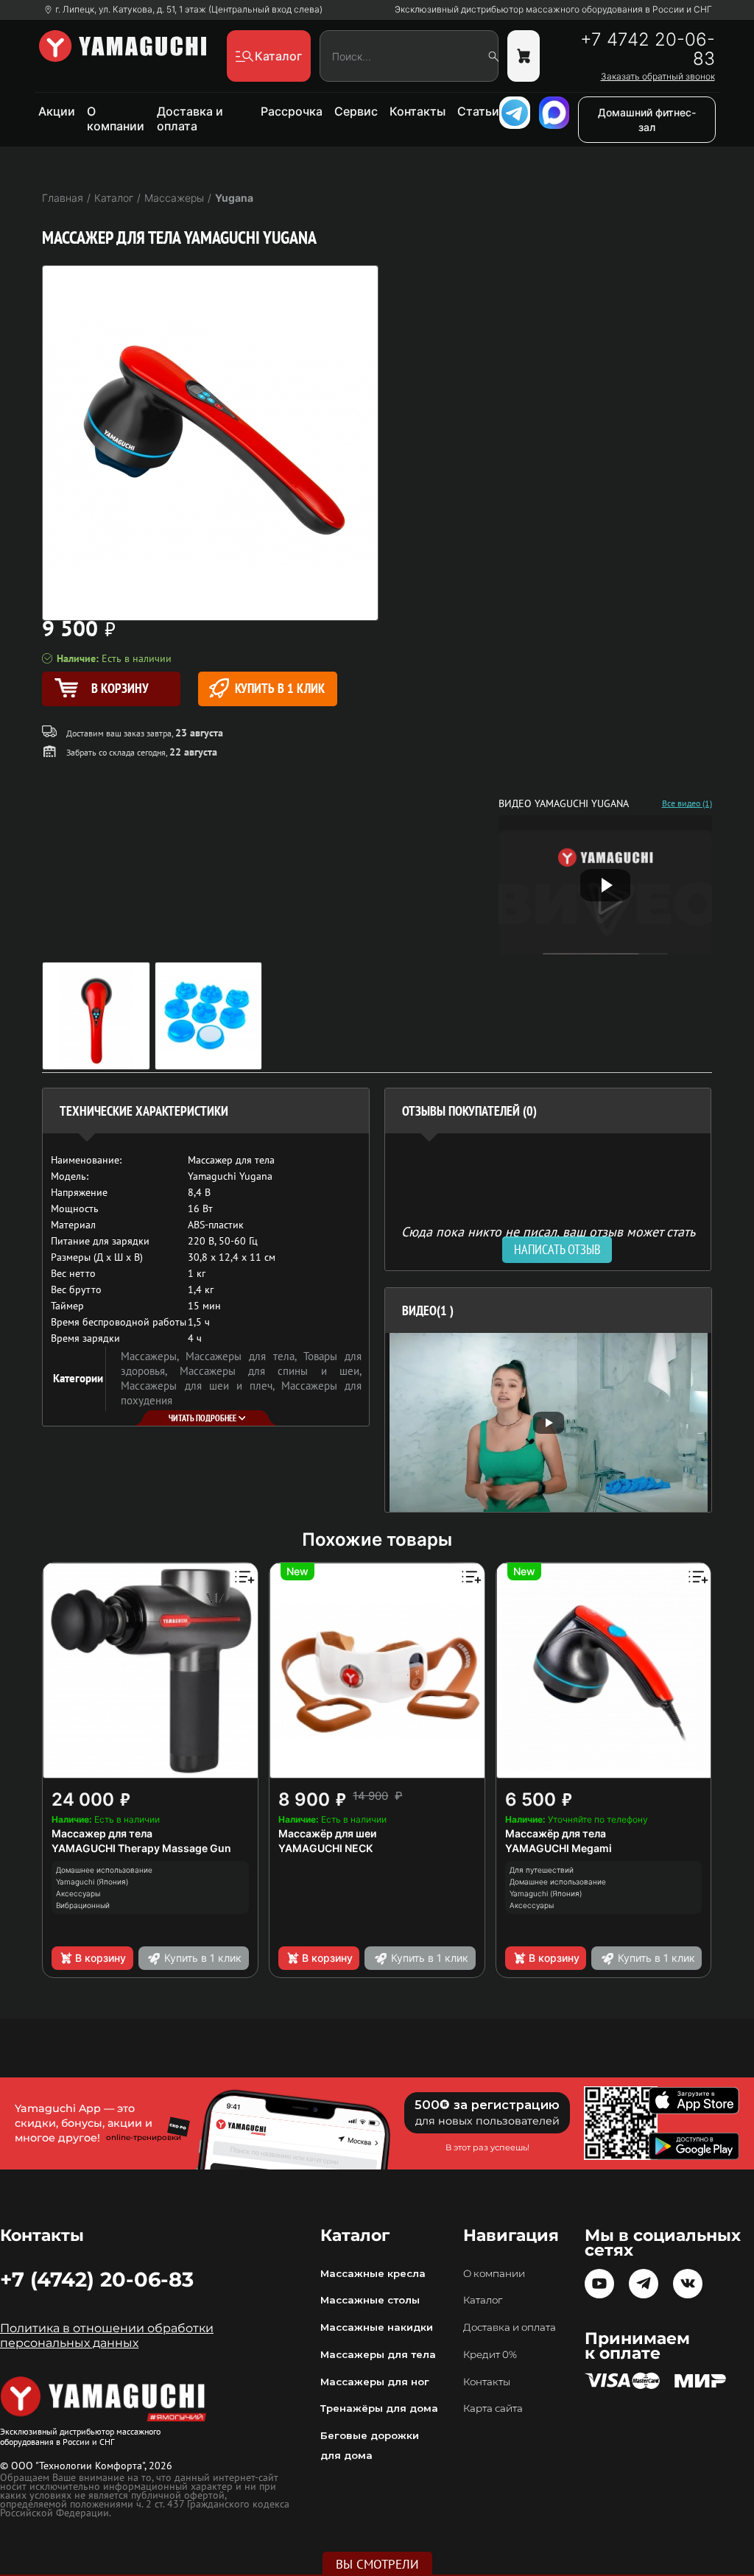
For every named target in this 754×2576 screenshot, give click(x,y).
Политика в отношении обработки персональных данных (107, 2336)
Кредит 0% (490, 2354)
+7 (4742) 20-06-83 (97, 2279)
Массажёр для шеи (327, 1833)
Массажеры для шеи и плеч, (201, 1386)
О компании (116, 119)
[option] (548, 1422)
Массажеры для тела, (244, 1356)
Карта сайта (493, 2408)
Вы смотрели (377, 2564)
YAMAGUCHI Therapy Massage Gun (141, 1848)
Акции (57, 111)
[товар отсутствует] (524, 56)
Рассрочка (292, 111)
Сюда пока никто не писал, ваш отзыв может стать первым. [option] (548, 1238)
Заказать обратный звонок (658, 77)
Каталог (483, 2300)
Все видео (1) (687, 803)
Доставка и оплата (190, 119)
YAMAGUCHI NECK (325, 1848)
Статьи (478, 111)
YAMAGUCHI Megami (559, 1848)
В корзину (101, 1958)
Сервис (356, 111)
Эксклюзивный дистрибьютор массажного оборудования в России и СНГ (553, 10)
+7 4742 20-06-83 (647, 49)
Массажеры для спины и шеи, (271, 1371)
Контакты (417, 111)
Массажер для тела (102, 1833)
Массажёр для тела (556, 1833)
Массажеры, (153, 1356)
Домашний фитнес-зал (647, 120)
